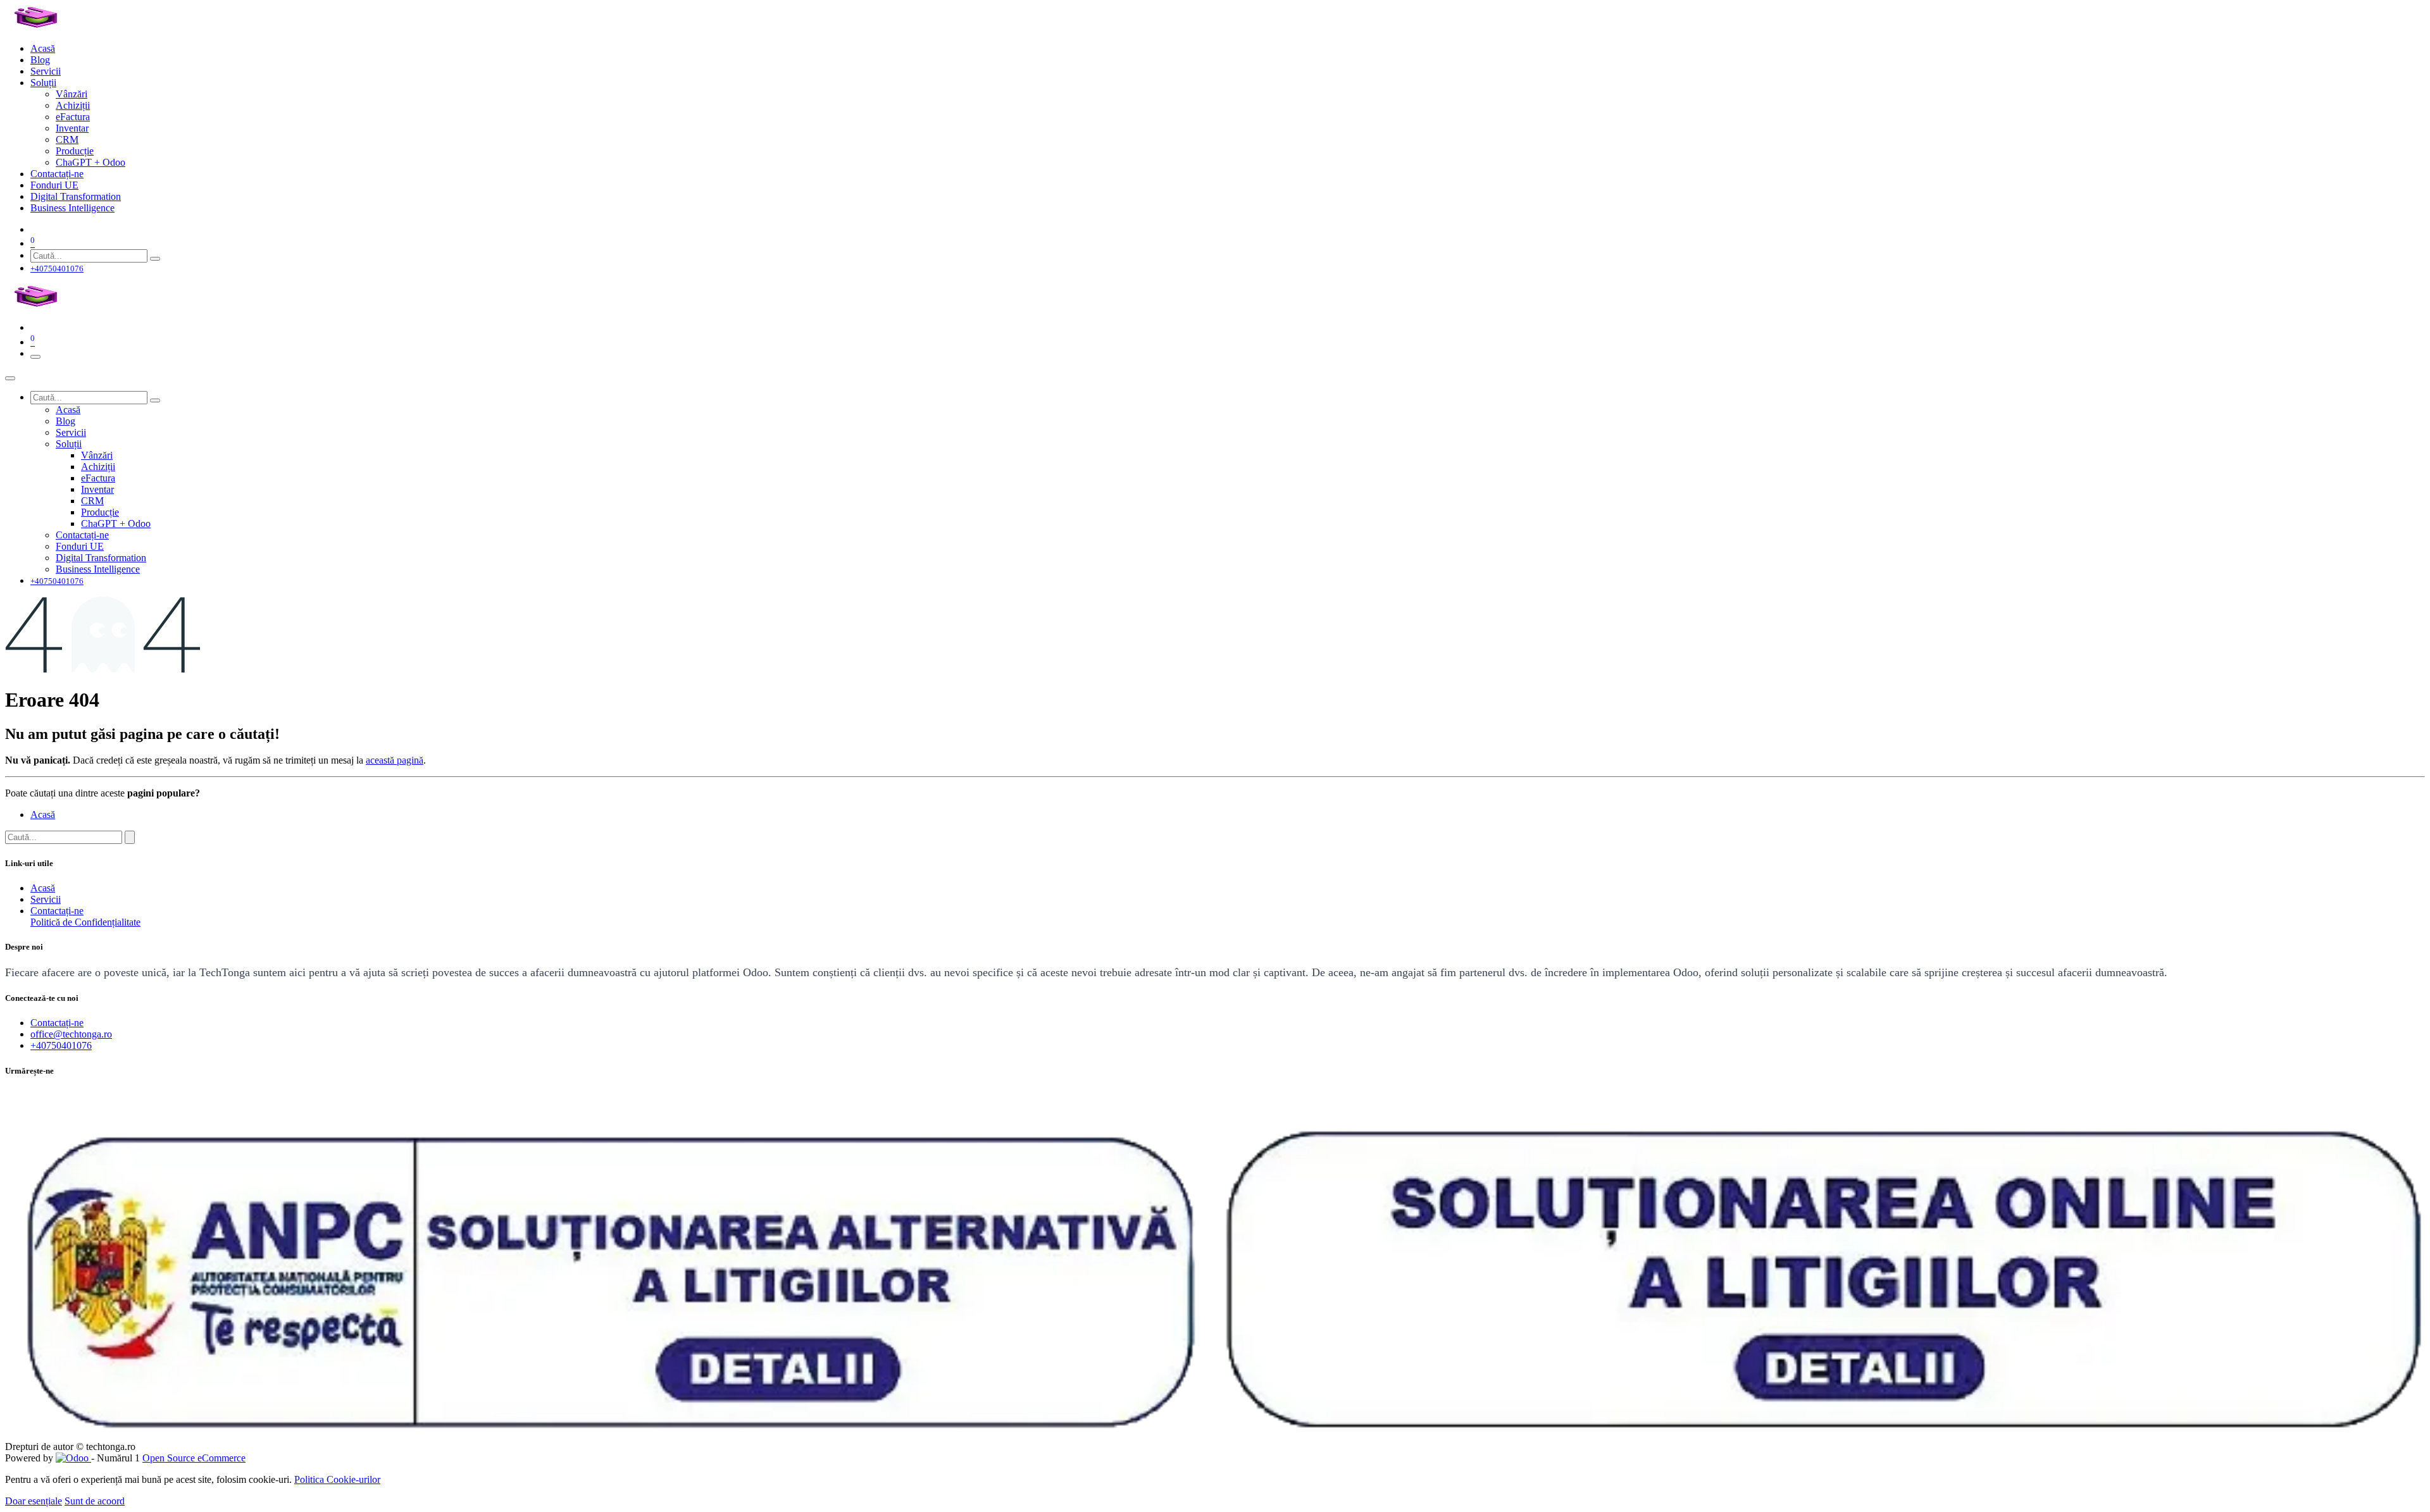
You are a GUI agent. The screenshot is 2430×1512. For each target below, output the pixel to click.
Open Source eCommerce (194, 1458)
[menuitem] (43, 48)
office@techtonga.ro (71, 1034)
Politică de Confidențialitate (85, 922)
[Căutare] (155, 259)
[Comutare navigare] (35, 357)
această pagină (395, 760)
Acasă (43, 815)
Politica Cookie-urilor (337, 1479)
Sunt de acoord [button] (95, 1501)
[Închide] (10, 378)
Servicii (46, 899)
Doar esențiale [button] (34, 1501)
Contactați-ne (57, 911)
